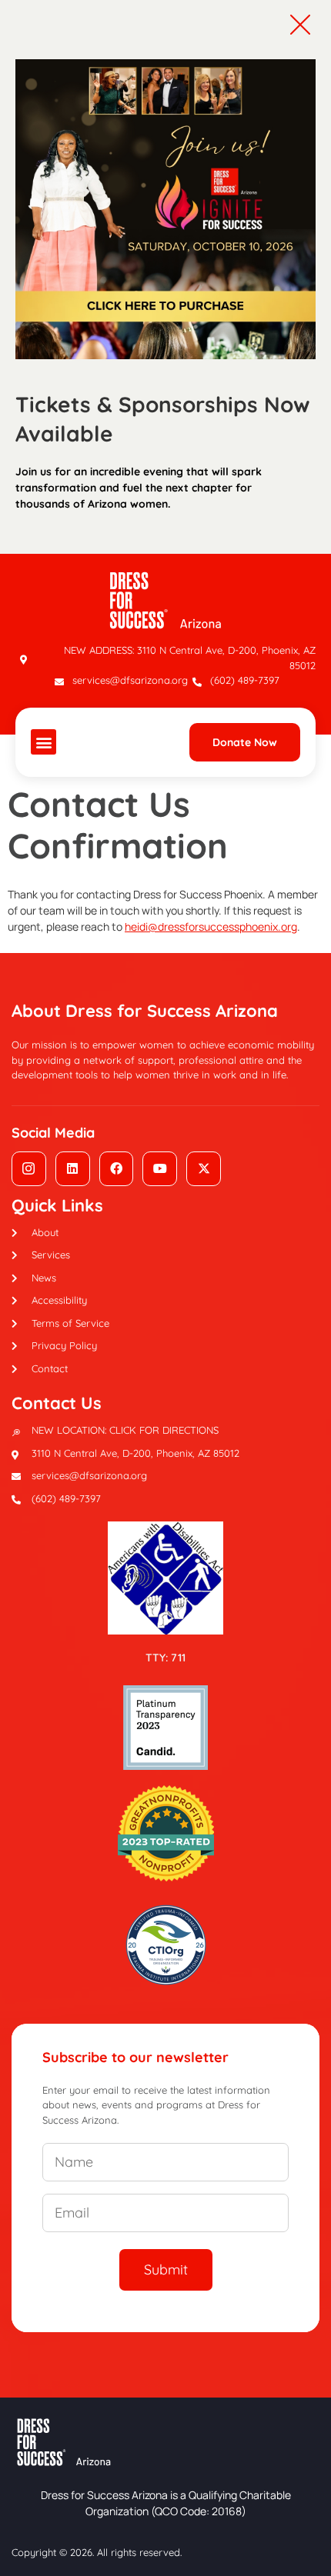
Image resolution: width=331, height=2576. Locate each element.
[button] (43, 742)
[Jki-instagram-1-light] (29, 1169)
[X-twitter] (204, 1169)
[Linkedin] (73, 1169)
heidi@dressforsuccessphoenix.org (211, 926)
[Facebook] (117, 1169)
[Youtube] (160, 1169)
